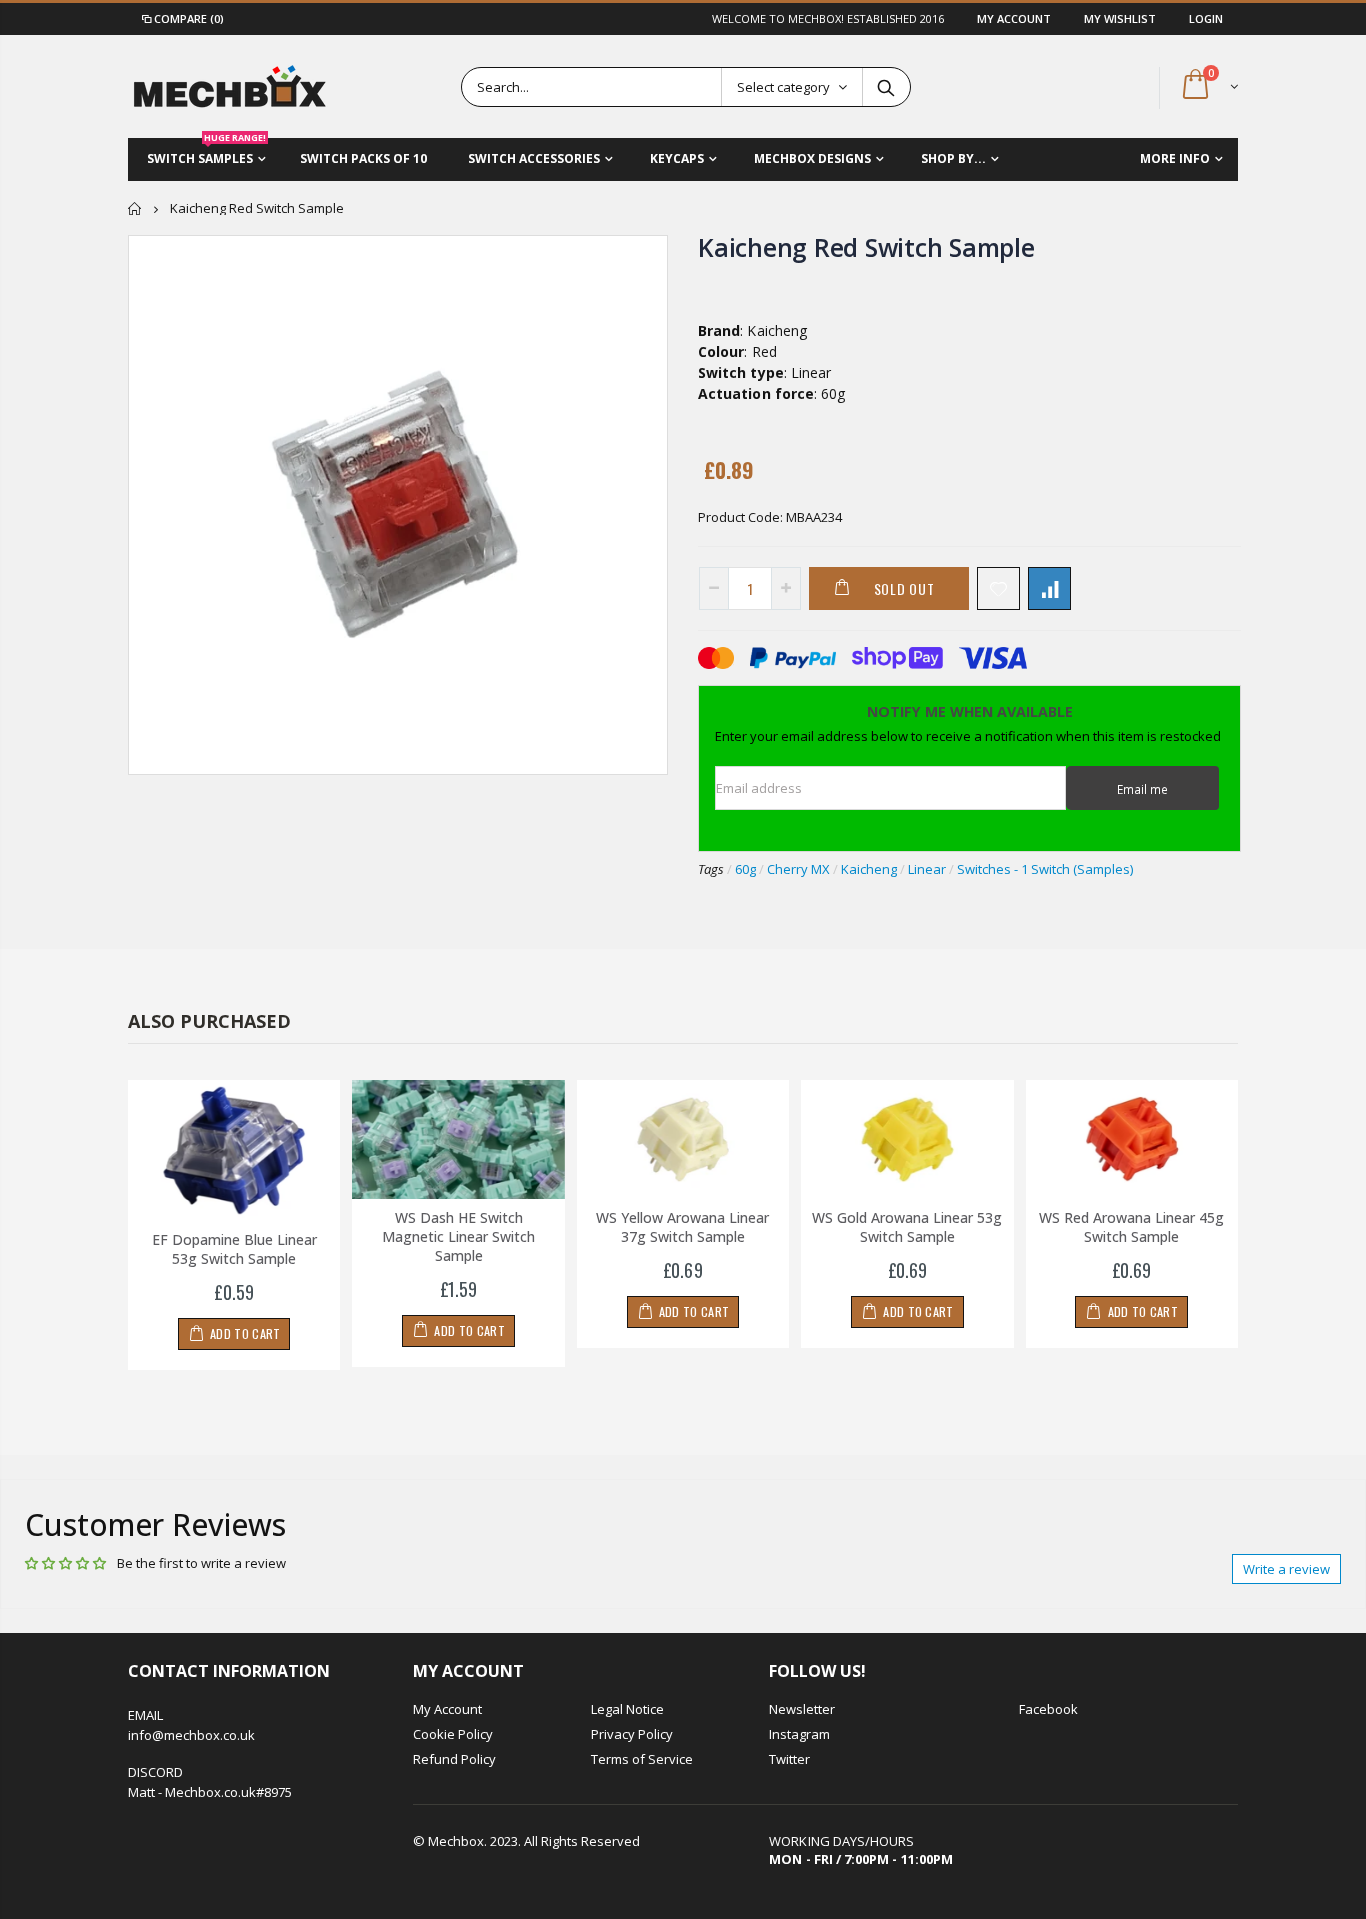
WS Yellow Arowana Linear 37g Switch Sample (682, 1227)
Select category (783, 87)
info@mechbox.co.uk (191, 1735)
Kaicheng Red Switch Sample (866, 247)
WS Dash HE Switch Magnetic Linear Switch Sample (458, 1236)
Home (135, 208)
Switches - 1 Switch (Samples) (1045, 869)
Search (885, 87)
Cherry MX (798, 869)
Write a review (1286, 1569)
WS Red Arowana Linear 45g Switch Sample (1131, 1227)
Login (1206, 18)
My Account (1015, 18)
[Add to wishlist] (998, 588)
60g (745, 869)
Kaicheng (869, 869)
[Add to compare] (1049, 588)
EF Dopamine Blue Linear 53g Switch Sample (234, 1249)
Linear (927, 869)
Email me (1142, 789)
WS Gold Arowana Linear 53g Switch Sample (907, 1227)
